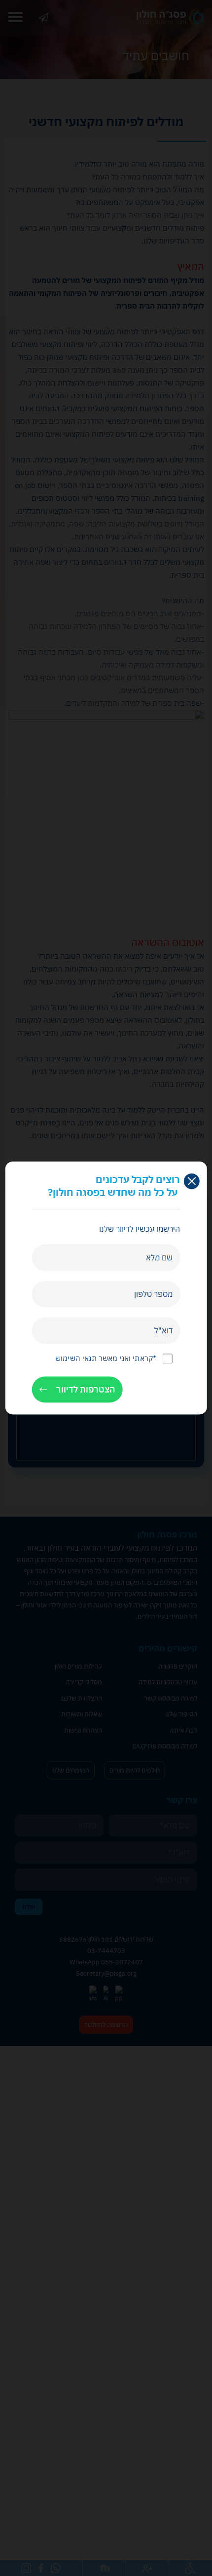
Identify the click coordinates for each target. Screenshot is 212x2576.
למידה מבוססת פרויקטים (165, 1746)
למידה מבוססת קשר (171, 1698)
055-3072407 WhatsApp (106, 1962)
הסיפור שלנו (181, 1714)
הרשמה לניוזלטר (106, 2025)
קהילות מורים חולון (78, 1666)
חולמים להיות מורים (135, 1770)
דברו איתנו (44, 17)
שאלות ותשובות (82, 1714)
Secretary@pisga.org (106, 1973)
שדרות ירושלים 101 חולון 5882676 (106, 1939)
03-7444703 (106, 1951)
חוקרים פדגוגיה (178, 1666)
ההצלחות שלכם (82, 1698)
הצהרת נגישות (83, 1730)
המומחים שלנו (71, 1770)
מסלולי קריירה (84, 1682)
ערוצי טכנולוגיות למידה (168, 1682)
